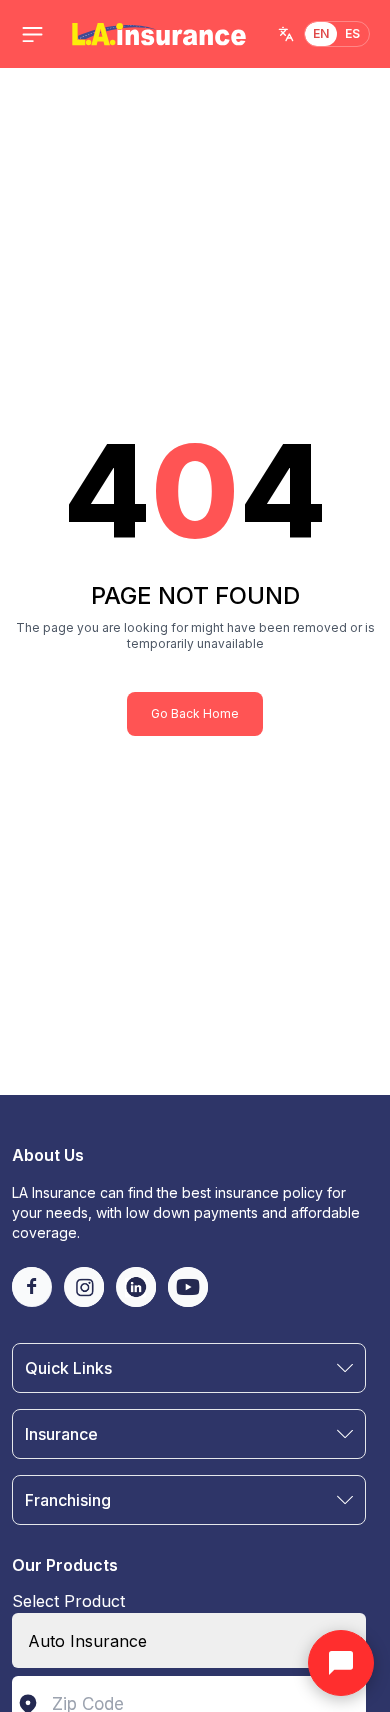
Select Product (68, 1601)
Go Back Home (195, 713)
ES (353, 33)
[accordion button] (345, 1368)
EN (321, 33)
